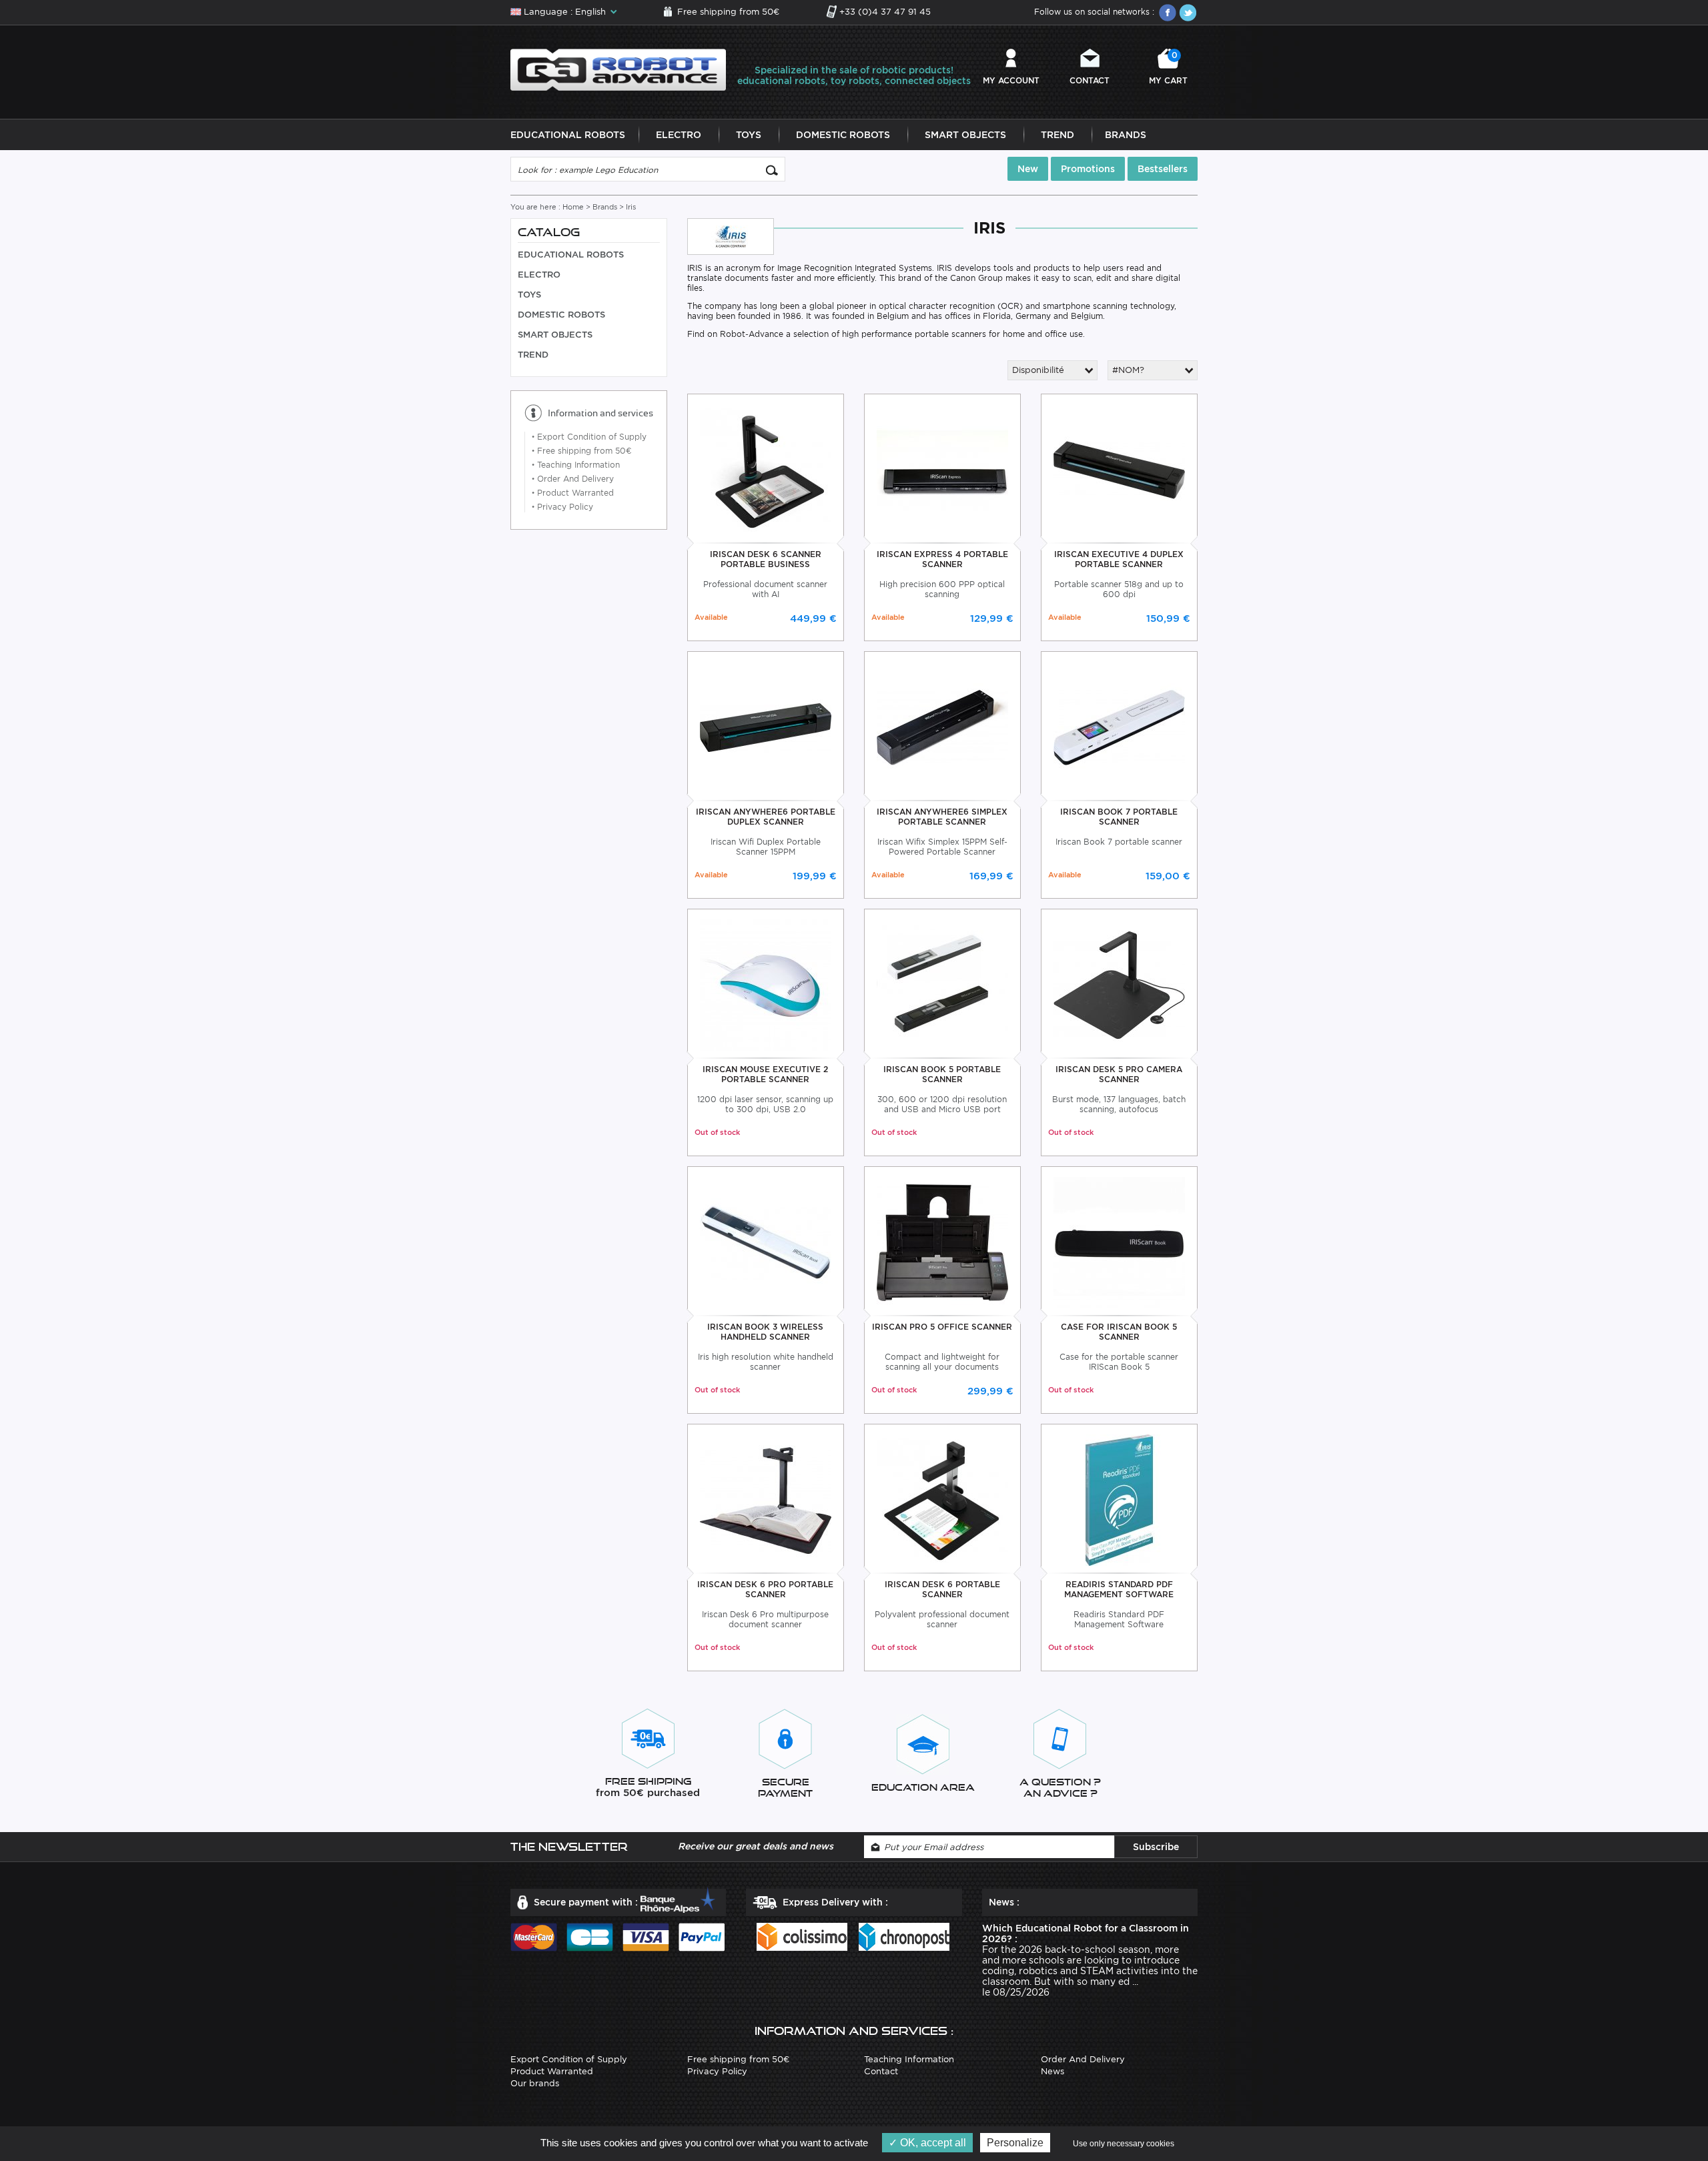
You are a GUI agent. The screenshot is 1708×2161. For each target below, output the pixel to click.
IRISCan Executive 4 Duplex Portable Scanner (1119, 559)
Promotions (1088, 169)
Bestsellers (1163, 169)
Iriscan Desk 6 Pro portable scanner (765, 1589)
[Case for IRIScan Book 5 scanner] (1119, 1242)
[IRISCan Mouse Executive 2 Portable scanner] (766, 984)
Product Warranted (573, 493)
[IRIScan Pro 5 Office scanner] (942, 1242)
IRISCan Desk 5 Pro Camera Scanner (1119, 1074)
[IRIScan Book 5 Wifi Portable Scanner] (942, 984)
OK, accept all (932, 2143)
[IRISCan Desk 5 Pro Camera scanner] (1119, 984)
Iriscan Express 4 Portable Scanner (942, 559)
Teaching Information (576, 465)
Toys (749, 135)
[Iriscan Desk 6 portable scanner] (942, 1499)
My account (1011, 80)
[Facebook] (1168, 13)
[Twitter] (1188, 13)
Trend (1057, 135)
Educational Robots (568, 135)
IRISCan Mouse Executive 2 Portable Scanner (765, 1074)
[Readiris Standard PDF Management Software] (1119, 1499)
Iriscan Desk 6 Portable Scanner (942, 1589)
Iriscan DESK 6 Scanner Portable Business (766, 559)
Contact (1090, 80)
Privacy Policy (562, 507)
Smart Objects (965, 135)
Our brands (535, 2083)
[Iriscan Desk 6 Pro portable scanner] (766, 1499)
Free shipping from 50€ (728, 12)
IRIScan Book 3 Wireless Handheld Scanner (765, 1332)
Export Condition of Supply (589, 437)
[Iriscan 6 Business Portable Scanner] (766, 469)
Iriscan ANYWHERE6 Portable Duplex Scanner (766, 817)
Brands (1126, 135)
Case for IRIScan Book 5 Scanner (1119, 1332)
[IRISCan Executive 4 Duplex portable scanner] (1119, 469)
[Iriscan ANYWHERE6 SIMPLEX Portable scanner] (942, 727)
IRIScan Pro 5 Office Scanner (942, 1327)
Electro (679, 135)
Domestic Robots (843, 135)
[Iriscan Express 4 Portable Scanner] (942, 469)
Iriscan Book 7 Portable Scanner (1119, 817)
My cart (1168, 68)
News (1052, 2071)
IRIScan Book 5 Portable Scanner (942, 1074)
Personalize (1015, 2143)
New (1028, 169)
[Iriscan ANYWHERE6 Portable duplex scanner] (766, 727)
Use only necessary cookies (1124, 2144)
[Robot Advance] (618, 69)
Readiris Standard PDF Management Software (1119, 1589)
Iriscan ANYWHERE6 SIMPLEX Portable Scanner (942, 817)
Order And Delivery (573, 479)
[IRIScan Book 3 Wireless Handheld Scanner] (766, 1242)
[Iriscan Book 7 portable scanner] (1119, 727)
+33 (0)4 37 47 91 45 (885, 12)
